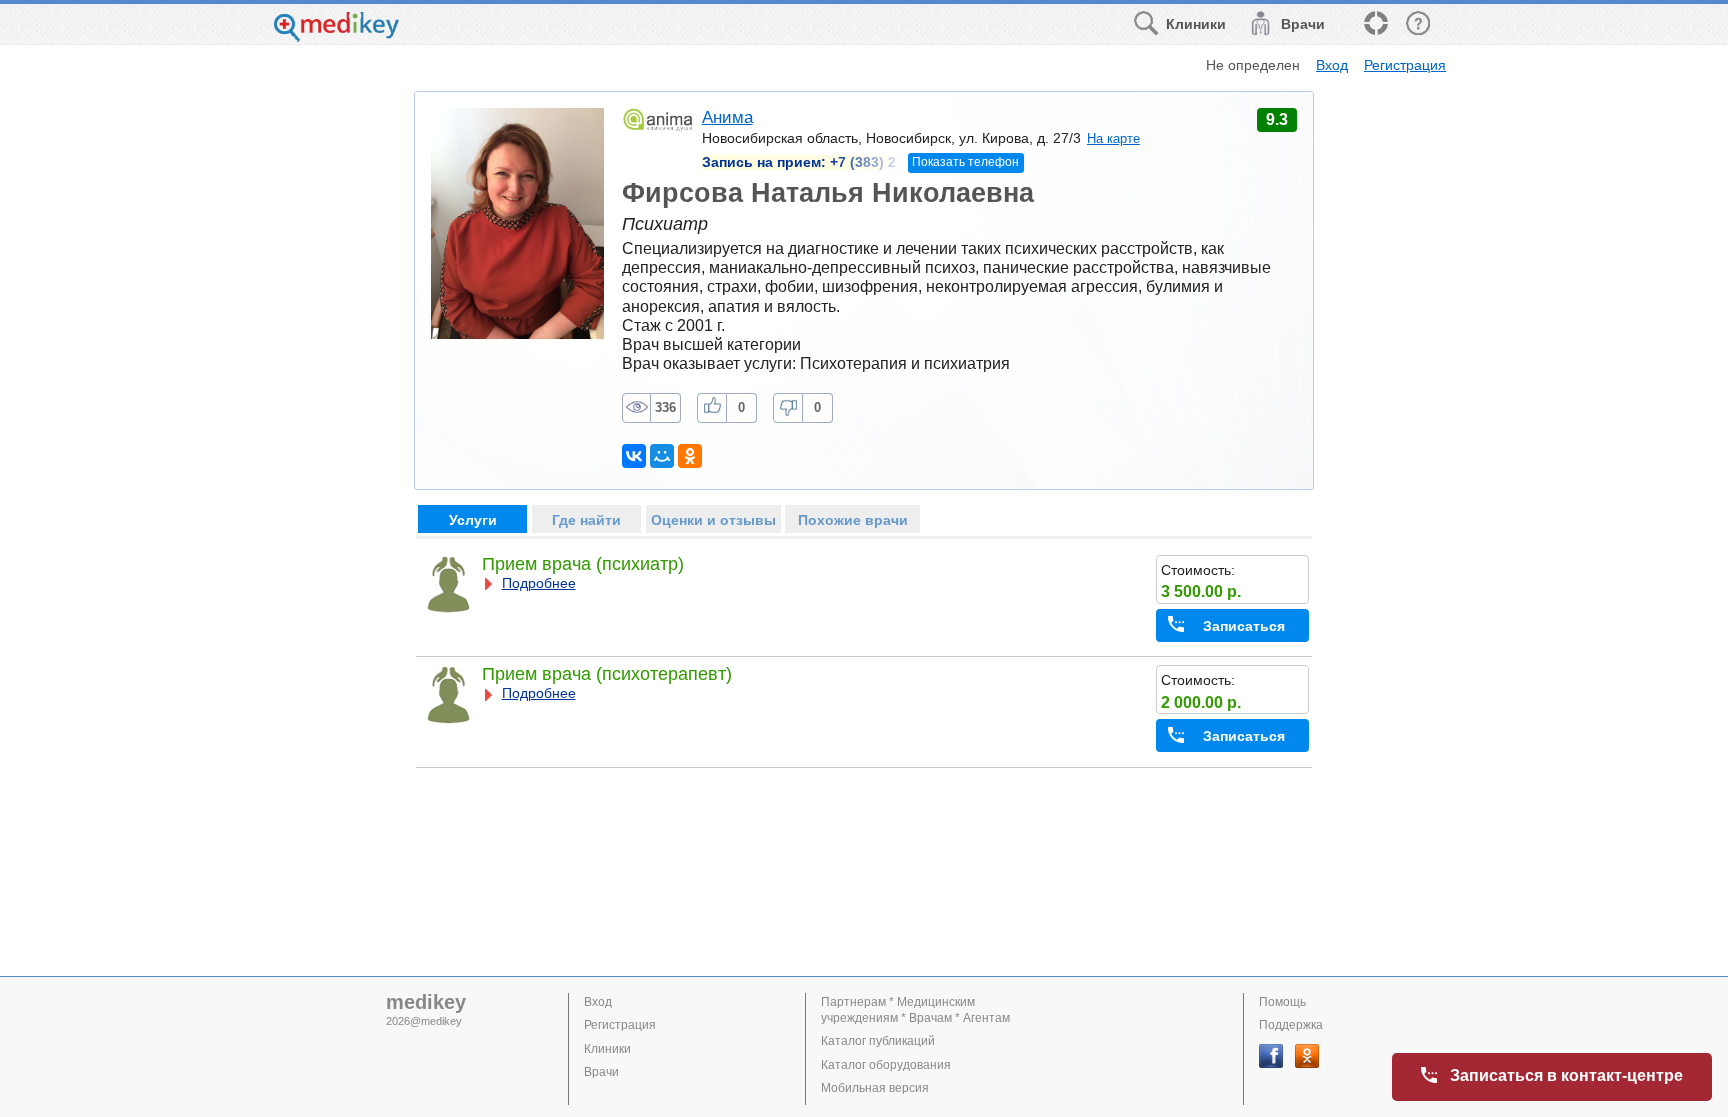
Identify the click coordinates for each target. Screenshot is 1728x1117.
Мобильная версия (875, 1088)
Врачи (601, 1072)
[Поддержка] (1375, 24)
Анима (727, 117)
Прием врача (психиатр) (583, 564)
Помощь (1282, 1002)
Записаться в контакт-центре (1566, 1075)
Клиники (607, 1049)
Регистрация (1405, 65)
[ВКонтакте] (634, 456)
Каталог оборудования (886, 1065)
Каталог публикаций (878, 1041)
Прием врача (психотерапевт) (607, 674)
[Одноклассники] (690, 456)
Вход (1332, 65)
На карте (1113, 138)
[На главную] (336, 36)
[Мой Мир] (662, 456)
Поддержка (1291, 1025)
